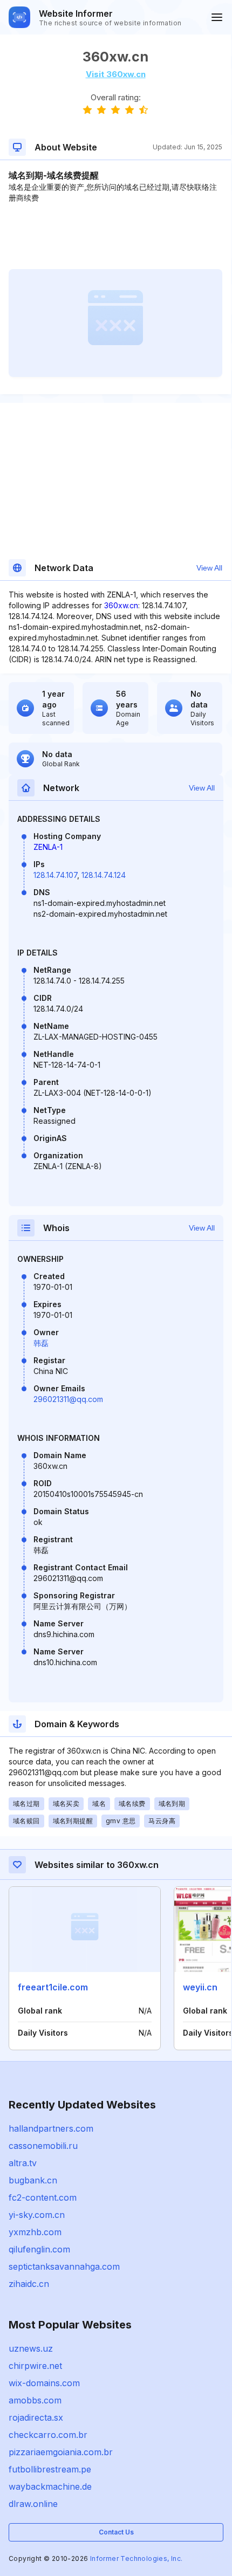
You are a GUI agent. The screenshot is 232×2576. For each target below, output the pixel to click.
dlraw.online (33, 2504)
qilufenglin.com (39, 2249)
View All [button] (209, 568)
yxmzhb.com (35, 2232)
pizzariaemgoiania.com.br (61, 2452)
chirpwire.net (35, 2366)
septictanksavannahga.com (64, 2266)
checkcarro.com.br (48, 2435)
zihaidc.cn (29, 2284)
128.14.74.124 (104, 875)
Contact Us (116, 2532)
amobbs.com (35, 2400)
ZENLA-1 (48, 847)
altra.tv (23, 2163)
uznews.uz (31, 2348)
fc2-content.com (43, 2197)
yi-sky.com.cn (37, 2215)
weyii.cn (200, 1987)
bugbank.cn (33, 2180)
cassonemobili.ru (43, 2146)
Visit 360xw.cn (116, 74)
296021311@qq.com (68, 1399)
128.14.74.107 (55, 875)
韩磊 (41, 1343)
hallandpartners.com (51, 2128)
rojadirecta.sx (36, 2417)
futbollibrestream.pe (50, 2469)
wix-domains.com (44, 2383)
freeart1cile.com (53, 1987)
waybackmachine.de (50, 2486)
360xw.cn (121, 605)
